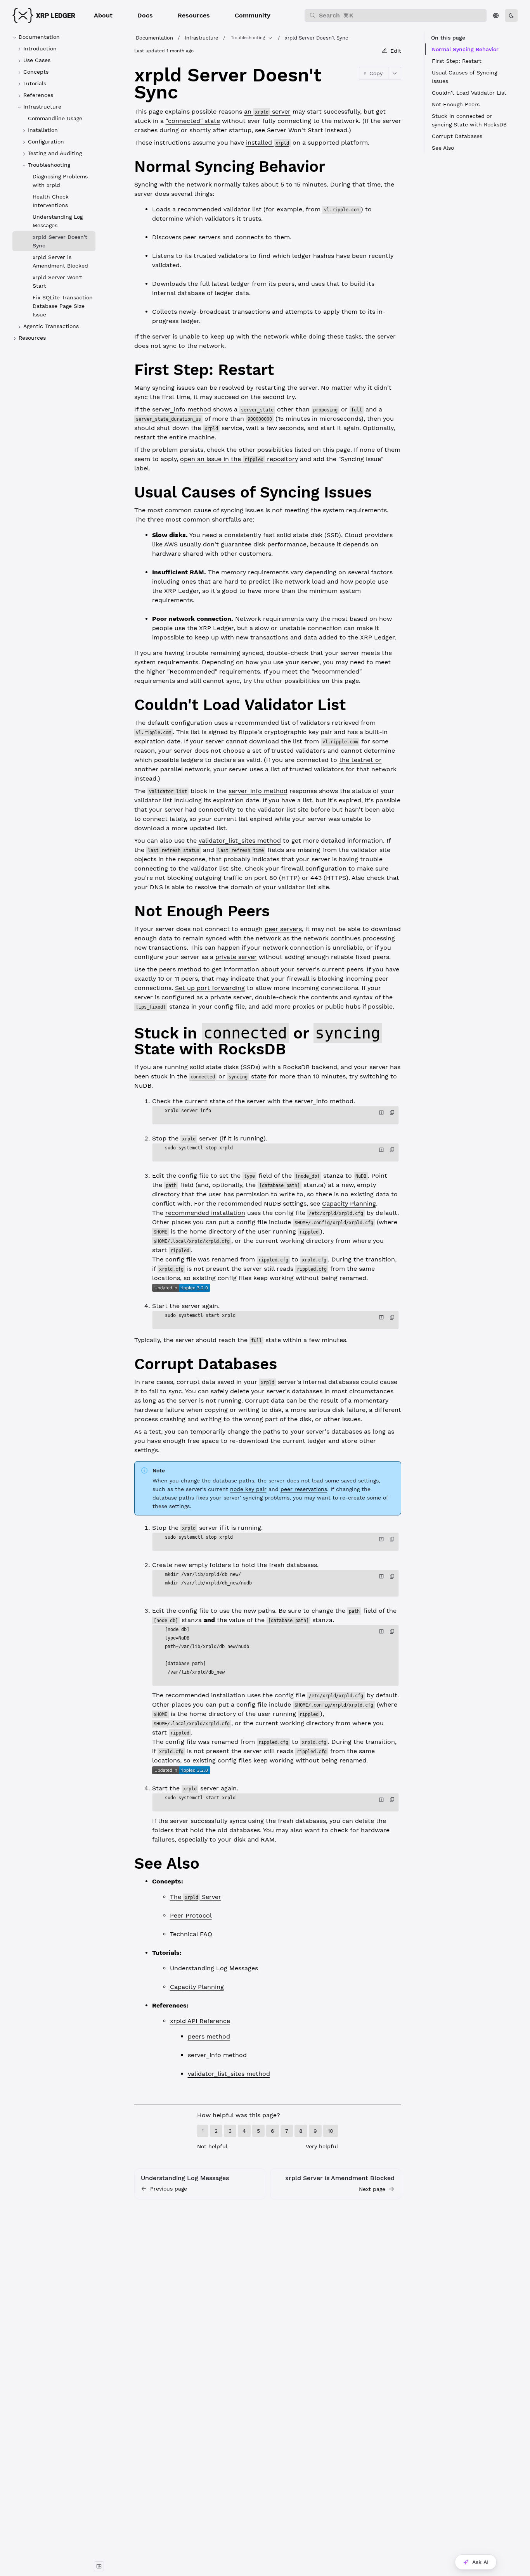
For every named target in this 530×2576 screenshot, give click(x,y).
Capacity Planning (349, 1203)
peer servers (283, 929)
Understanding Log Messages (214, 1968)
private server (236, 957)
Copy (376, 73)
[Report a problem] (381, 1113)
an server (267, 111)
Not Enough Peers (456, 104)
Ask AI (480, 2562)
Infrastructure (202, 38)
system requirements (355, 510)
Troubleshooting (248, 38)
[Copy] (392, 1113)
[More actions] (395, 73)
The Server (196, 1897)
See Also (443, 148)
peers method (180, 969)
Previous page (169, 2189)
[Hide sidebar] (99, 2566)
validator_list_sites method (240, 841)
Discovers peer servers (186, 237)
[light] (511, 16)
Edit (396, 51)
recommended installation (205, 1213)
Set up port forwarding (210, 988)
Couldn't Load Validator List (469, 93)
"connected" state (193, 121)
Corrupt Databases (457, 136)
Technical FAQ (191, 1934)
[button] (103, 16)
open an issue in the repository (239, 459)
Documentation (154, 38)
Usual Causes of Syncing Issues (464, 77)
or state (229, 1076)
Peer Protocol (191, 1915)
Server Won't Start (295, 130)
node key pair (248, 1489)
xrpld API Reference (200, 2021)
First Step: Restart (457, 61)
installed (268, 143)
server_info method (182, 409)
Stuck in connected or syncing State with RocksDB (469, 120)
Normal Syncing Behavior (465, 49)
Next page (372, 2189)
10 (331, 2131)
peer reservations (304, 1489)
